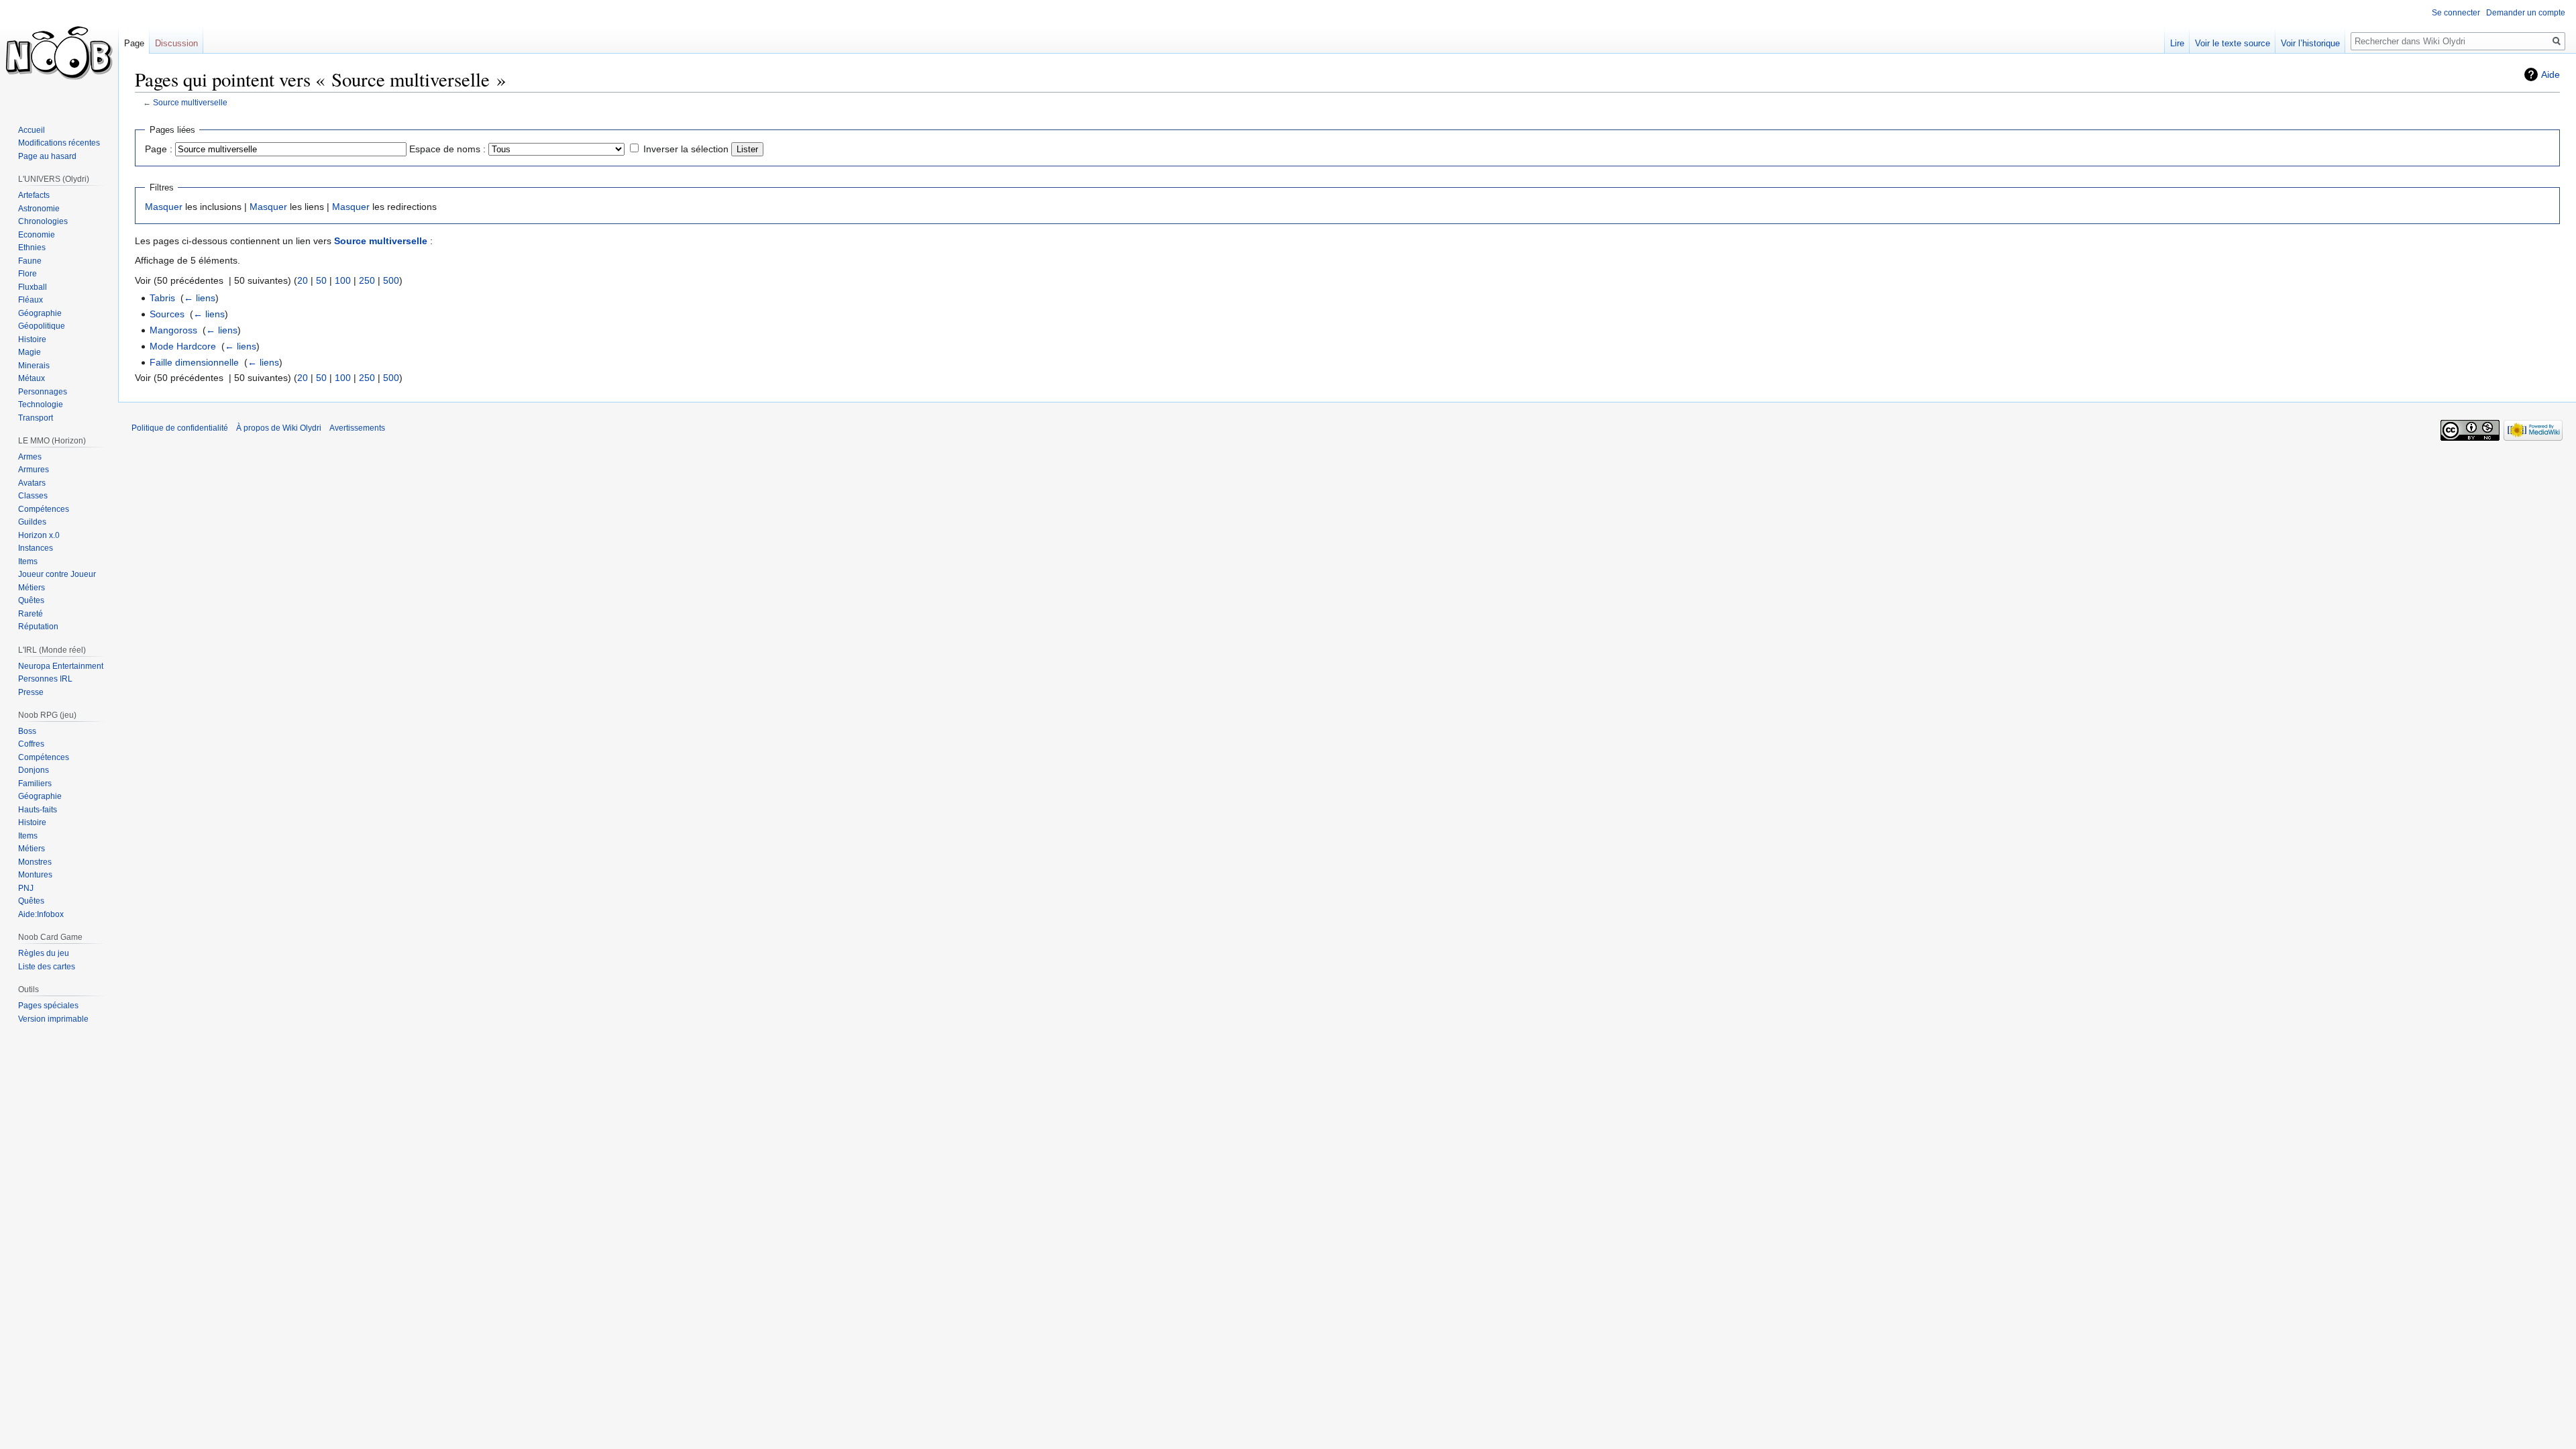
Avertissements (357, 428)
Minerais (34, 366)
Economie (37, 235)
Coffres (31, 744)
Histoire (32, 339)
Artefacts (34, 195)
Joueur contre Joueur (57, 574)
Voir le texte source (2233, 43)
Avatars (32, 483)
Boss (27, 731)
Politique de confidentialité (180, 428)
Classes (33, 496)
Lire (2177, 43)
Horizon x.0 (39, 535)
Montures (35, 875)
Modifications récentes (59, 143)
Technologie (41, 405)
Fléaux (31, 300)
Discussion (176, 43)
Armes (30, 457)
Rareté (31, 614)
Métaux (32, 378)
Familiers (35, 784)
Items (28, 561)
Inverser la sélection (686, 149)
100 (343, 280)
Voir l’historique (2310, 43)
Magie (30, 352)
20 (303, 280)
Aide (2551, 74)
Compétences (44, 509)
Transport (36, 418)
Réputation (38, 627)
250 (367, 280)
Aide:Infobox (41, 914)
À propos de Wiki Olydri (279, 428)
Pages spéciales (48, 1006)
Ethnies (32, 248)
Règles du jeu (44, 953)
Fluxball (33, 287)
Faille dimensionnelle (194, 362)
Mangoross (173, 330)
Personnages (43, 392)
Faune (30, 261)
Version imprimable (53, 1019)
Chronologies (43, 221)
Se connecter (2456, 13)
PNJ (26, 888)
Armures (34, 470)
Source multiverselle (190, 102)
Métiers (32, 588)
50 (321, 280)
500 (391, 280)
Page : (159, 149)
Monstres (35, 862)
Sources (167, 314)
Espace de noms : (447, 149)
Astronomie (39, 209)
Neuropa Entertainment (61, 666)
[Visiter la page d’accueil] (59, 54)
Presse (31, 692)
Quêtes (31, 600)
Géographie (40, 313)
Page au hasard (47, 156)
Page (134, 43)
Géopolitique (42, 326)
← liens (200, 298)
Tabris (162, 298)
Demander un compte (2526, 13)
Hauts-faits (38, 810)
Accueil (32, 130)
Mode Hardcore (183, 346)
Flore (28, 274)
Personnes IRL (45, 679)
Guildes (32, 522)
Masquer (164, 207)
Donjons (34, 770)
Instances (36, 548)
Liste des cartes (47, 967)
